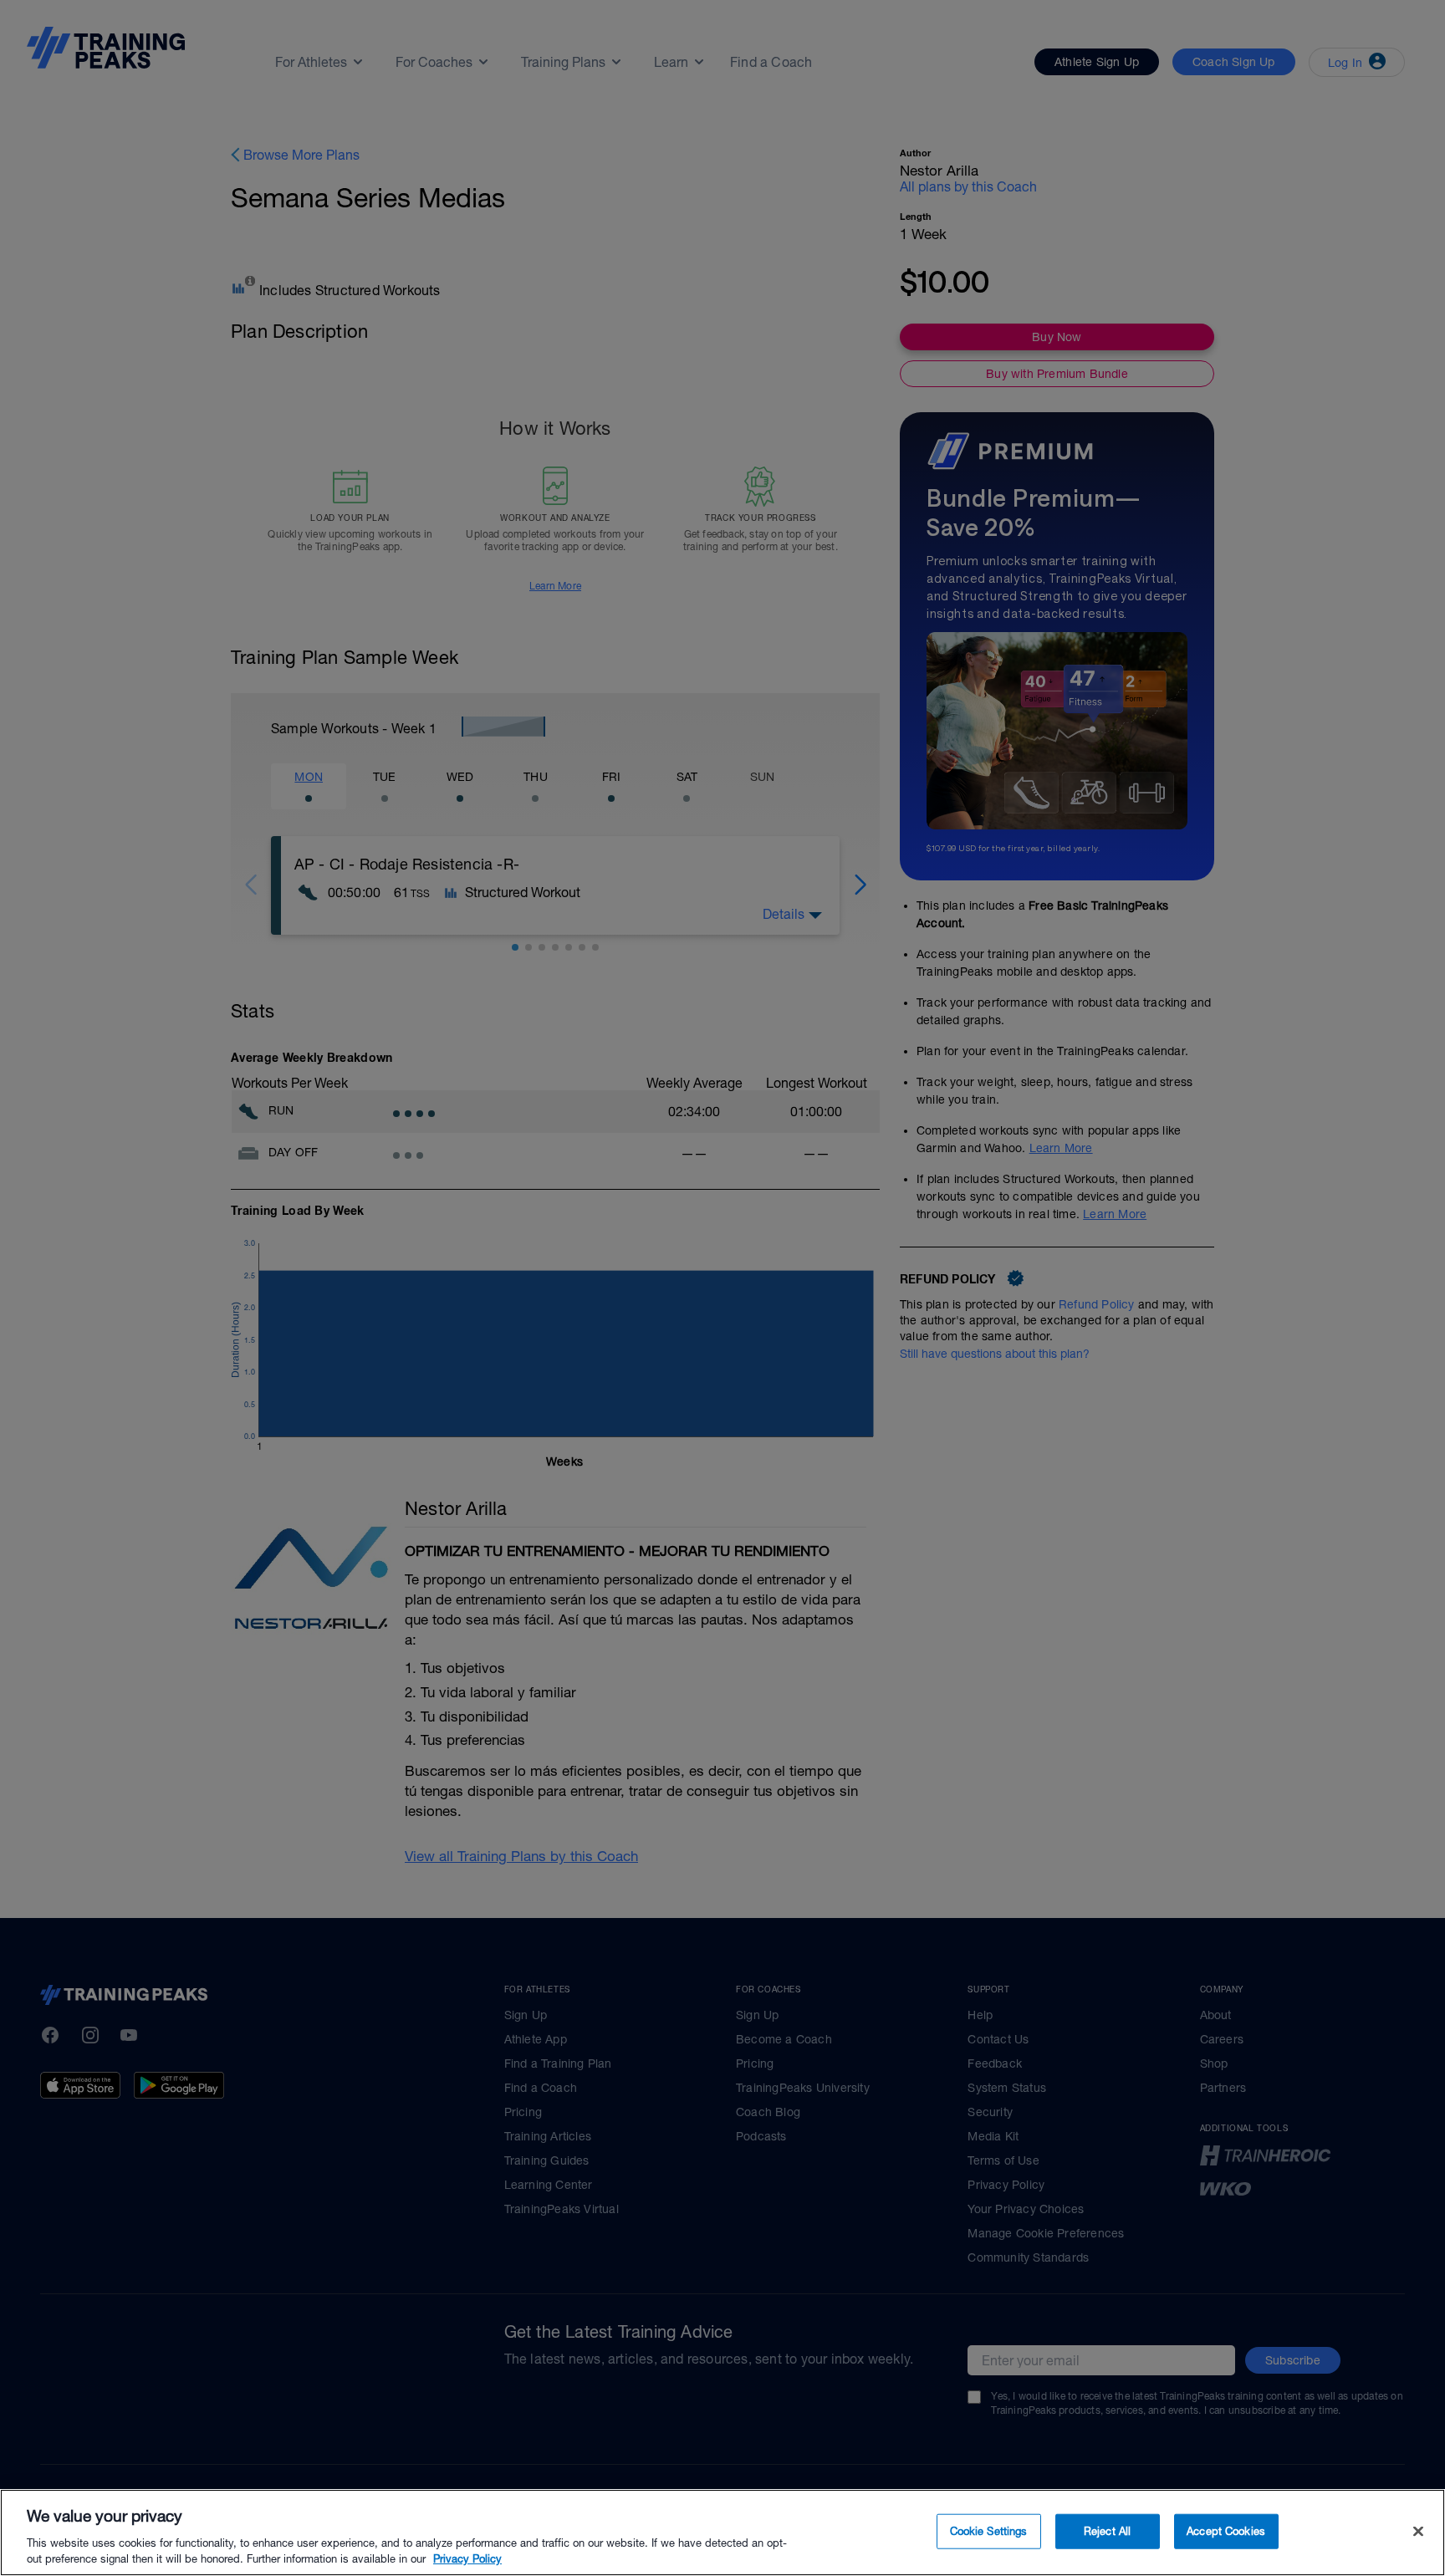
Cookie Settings (989, 2531)
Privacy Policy (467, 2559)
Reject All (1107, 2531)
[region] (722, 2533)
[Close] (1418, 2532)
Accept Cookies (1226, 2531)
